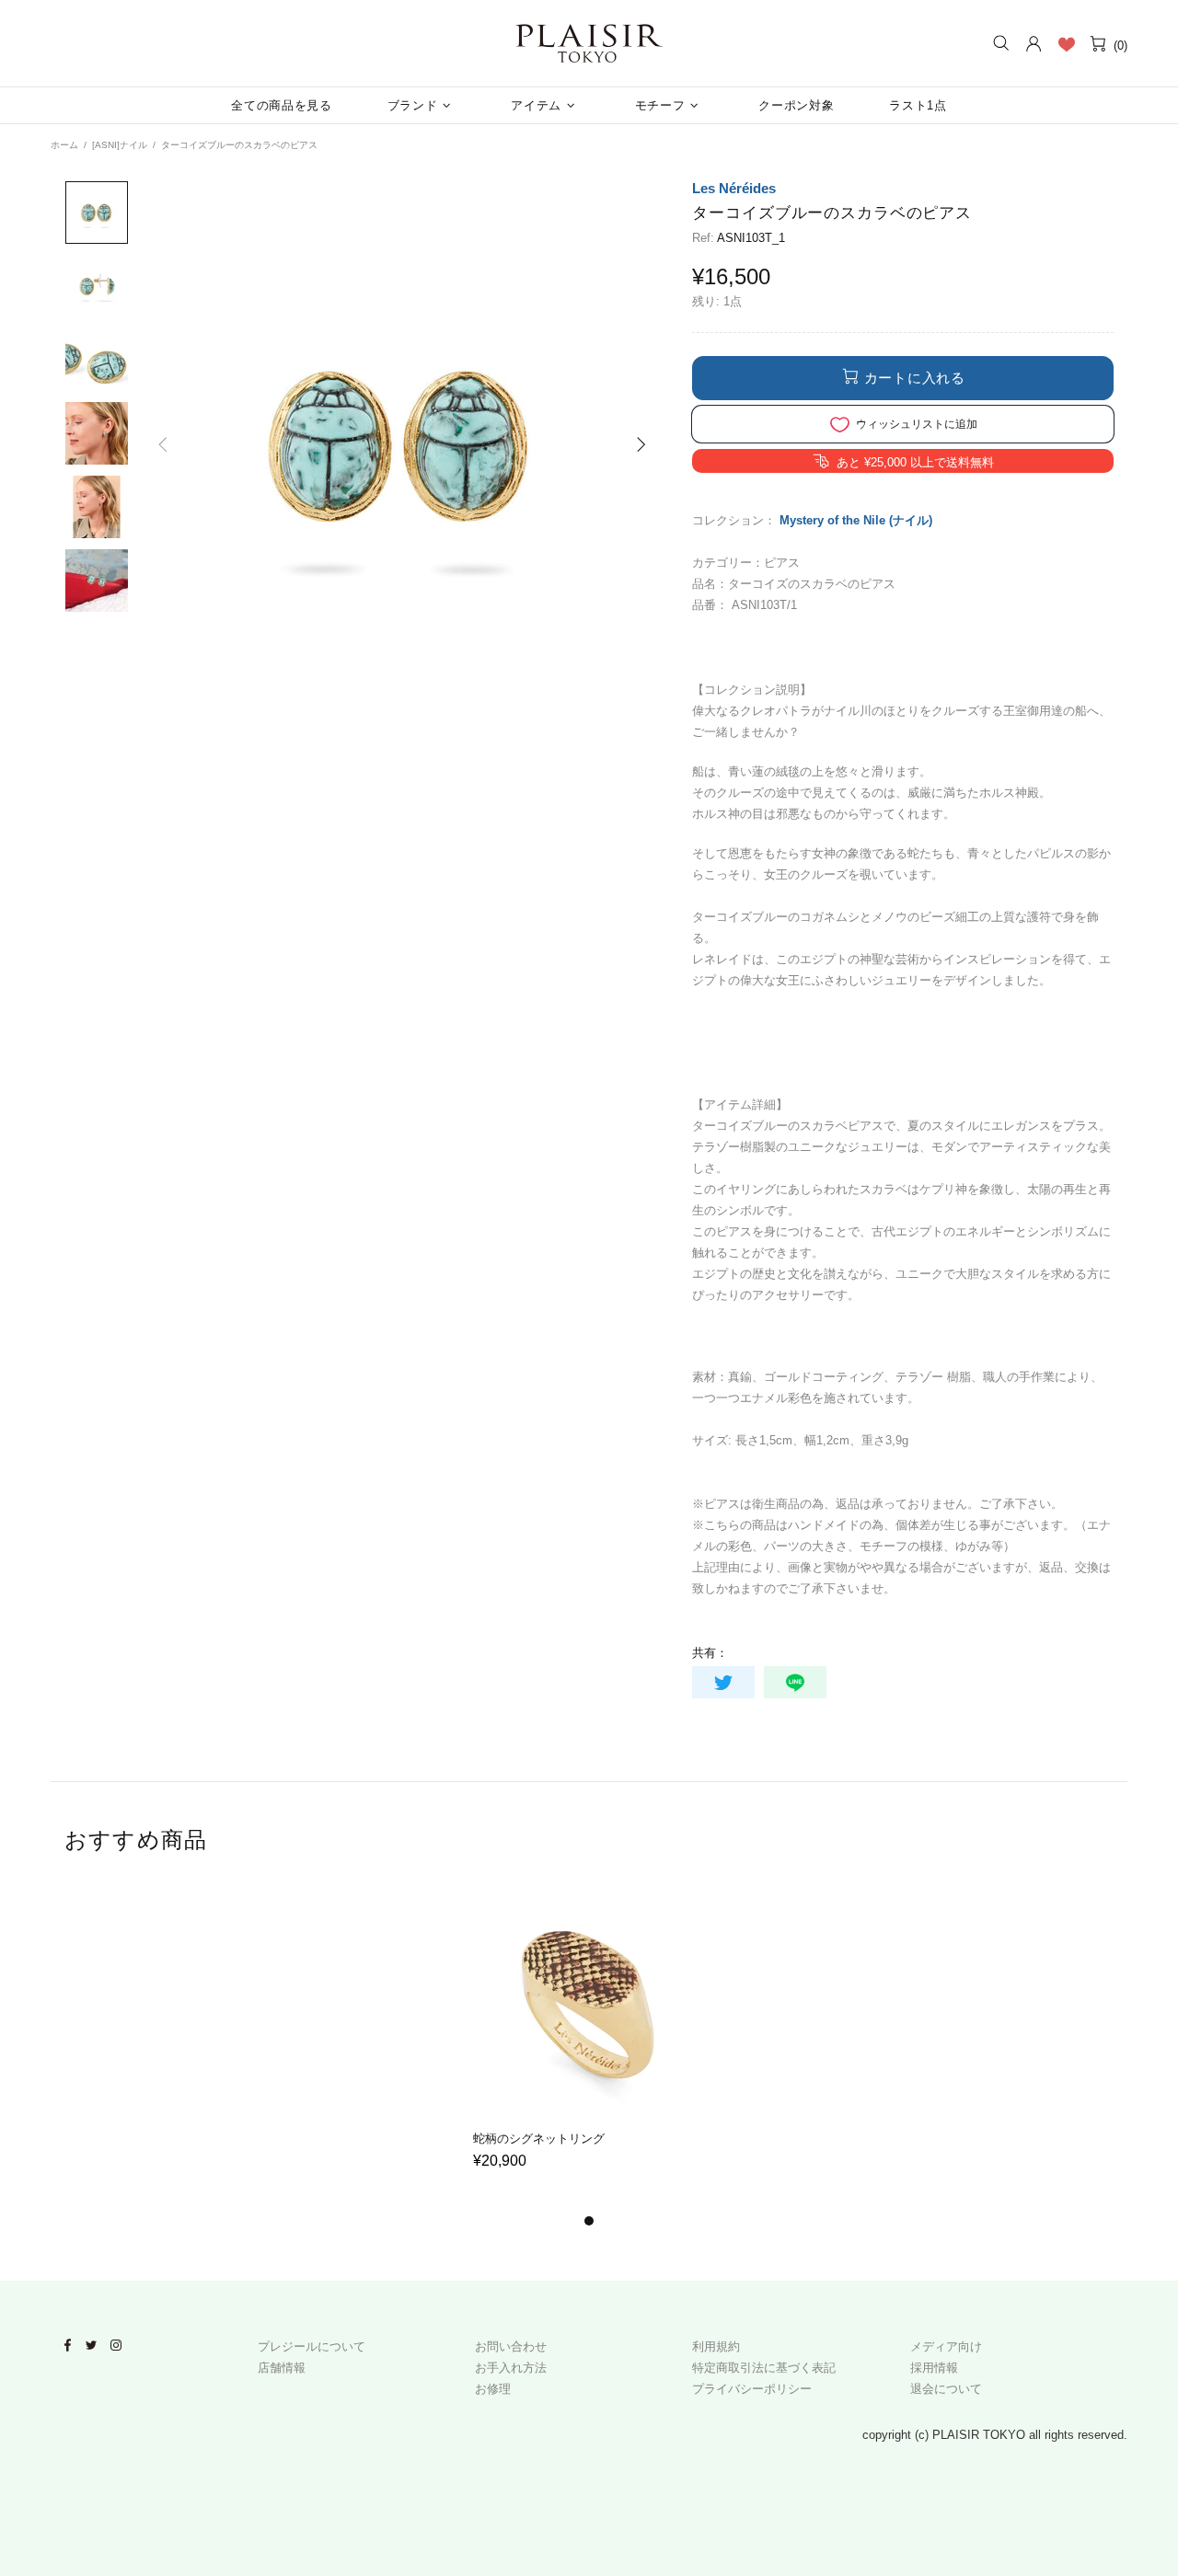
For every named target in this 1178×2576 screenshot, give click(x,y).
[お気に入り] (1066, 44)
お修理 (493, 2389)
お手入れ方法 (511, 2368)
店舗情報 (282, 2368)
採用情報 (934, 2368)
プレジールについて (312, 2346)
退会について (946, 2389)
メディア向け (946, 2346)
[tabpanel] (589, 2047)
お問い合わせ (511, 2346)
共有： (710, 1653)
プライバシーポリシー (752, 2389)
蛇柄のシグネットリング (539, 2139)
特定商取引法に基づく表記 (764, 2368)
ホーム (64, 145)
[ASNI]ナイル (120, 145)
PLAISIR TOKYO (589, 43)
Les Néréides (734, 188)
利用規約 (716, 2346)
